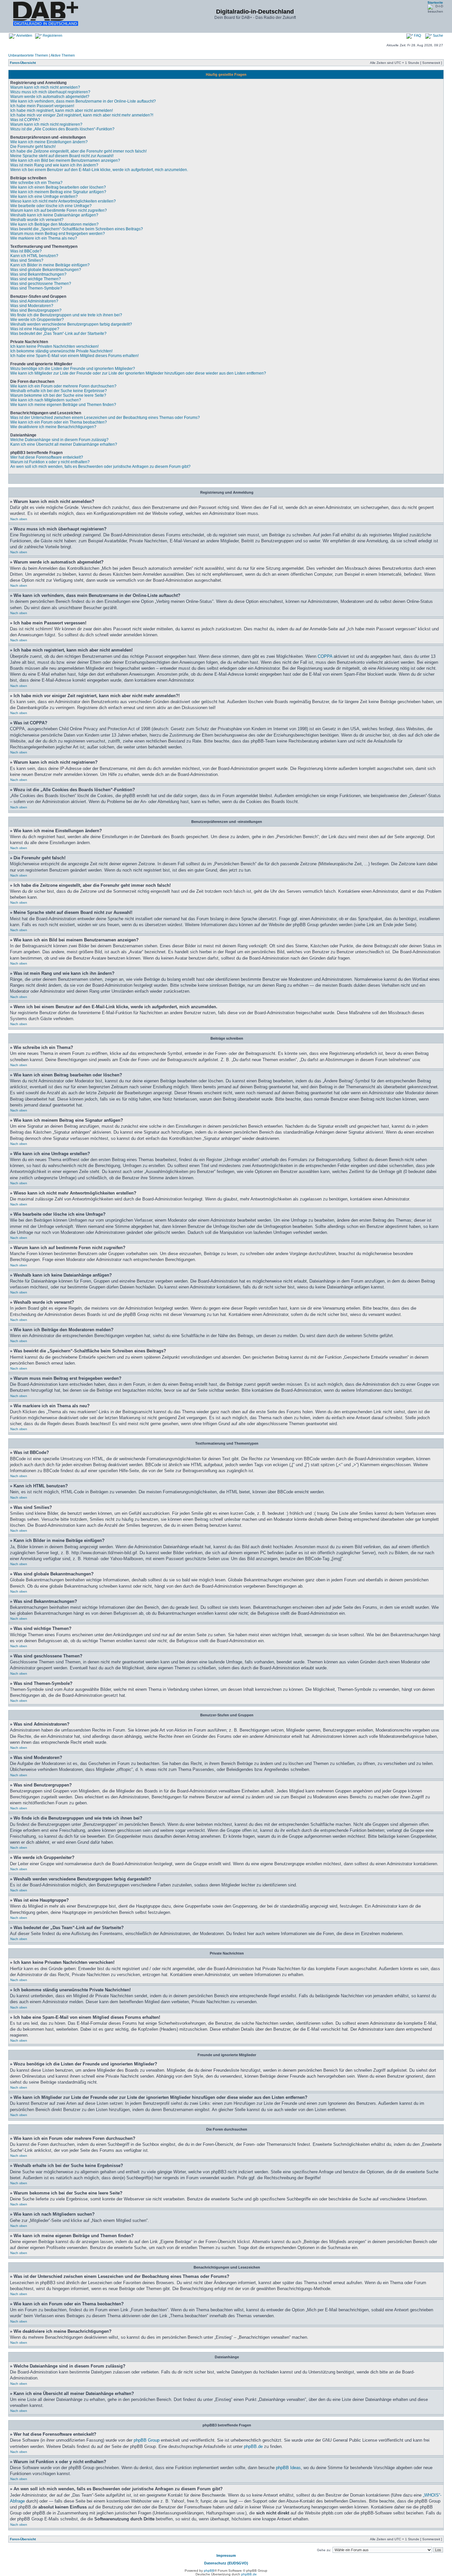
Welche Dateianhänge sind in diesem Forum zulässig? (59, 440)
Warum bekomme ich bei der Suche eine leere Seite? (58, 395)
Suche (437, 35)
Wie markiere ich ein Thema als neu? (44, 238)
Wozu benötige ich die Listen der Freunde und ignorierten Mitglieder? (73, 369)
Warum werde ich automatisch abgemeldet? (50, 97)
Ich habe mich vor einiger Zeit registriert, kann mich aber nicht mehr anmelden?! (82, 115)
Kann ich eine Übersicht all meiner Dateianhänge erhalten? (64, 444)
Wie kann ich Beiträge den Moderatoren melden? (54, 224)
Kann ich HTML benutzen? (34, 256)
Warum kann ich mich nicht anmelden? (45, 87)
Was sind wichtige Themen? (36, 279)
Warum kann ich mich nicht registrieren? (46, 124)
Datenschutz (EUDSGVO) (226, 2563)
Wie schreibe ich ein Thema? (36, 183)
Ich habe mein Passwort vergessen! (42, 106)
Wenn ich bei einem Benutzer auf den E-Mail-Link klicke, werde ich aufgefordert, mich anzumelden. (99, 170)
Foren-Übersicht (23, 63)
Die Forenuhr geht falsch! (33, 147)
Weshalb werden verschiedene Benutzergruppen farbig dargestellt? (71, 324)
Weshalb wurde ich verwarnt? (37, 220)
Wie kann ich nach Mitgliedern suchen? (46, 400)
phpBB (209, 2571)
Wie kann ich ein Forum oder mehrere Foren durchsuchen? (63, 386)
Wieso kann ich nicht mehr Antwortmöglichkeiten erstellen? (63, 201)
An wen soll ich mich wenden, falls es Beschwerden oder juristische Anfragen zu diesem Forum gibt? (100, 467)
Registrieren (52, 35)
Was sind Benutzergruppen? (36, 310)
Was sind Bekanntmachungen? (38, 274)
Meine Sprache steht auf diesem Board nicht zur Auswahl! (62, 156)
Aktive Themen (63, 55)
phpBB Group (147, 2440)
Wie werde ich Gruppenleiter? (37, 320)
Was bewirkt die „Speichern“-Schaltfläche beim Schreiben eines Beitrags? (77, 229)
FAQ (417, 35)
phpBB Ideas (288, 2468)
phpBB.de (253, 2446)
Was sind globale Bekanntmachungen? (46, 270)
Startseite (435, 2)
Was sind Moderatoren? (32, 306)
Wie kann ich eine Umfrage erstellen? (44, 197)
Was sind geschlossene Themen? (41, 284)
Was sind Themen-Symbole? (36, 288)
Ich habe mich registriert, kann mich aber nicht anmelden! (62, 111)
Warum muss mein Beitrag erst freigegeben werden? (58, 234)
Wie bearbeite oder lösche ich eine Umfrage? (51, 206)
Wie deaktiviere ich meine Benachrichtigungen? (53, 427)
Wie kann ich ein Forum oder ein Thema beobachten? (59, 422)
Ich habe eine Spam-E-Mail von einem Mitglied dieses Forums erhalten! (74, 356)
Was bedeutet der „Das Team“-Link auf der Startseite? (58, 334)
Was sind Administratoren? (34, 301)
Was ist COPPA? (25, 120)
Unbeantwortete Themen (28, 55)
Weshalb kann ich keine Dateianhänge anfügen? (54, 215)
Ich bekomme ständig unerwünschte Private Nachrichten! (61, 351)
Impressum (226, 2555)
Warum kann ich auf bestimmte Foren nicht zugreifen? (59, 210)
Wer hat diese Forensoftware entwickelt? (47, 457)
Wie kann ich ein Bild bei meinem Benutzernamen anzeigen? (65, 160)
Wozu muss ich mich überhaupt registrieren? (50, 92)
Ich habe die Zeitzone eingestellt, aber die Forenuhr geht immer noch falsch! (78, 151)
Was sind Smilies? (27, 260)
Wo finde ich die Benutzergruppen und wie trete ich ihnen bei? (66, 315)
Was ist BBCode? (26, 251)
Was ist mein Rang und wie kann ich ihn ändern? (54, 165)
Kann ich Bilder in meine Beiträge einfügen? (50, 265)
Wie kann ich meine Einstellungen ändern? (49, 142)
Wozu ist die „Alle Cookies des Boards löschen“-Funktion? (62, 129)
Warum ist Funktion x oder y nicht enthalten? (50, 462)
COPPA (325, 656)
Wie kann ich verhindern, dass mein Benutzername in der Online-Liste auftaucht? (83, 101)
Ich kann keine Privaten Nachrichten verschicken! (54, 346)
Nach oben (19, 519)
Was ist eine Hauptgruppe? (35, 329)
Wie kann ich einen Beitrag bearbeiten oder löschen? (58, 187)
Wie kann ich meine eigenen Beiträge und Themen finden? (63, 405)
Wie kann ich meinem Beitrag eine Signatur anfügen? (58, 192)
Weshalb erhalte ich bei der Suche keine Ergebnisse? (59, 391)
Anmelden (24, 35)
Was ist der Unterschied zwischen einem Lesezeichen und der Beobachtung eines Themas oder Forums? (105, 418)
